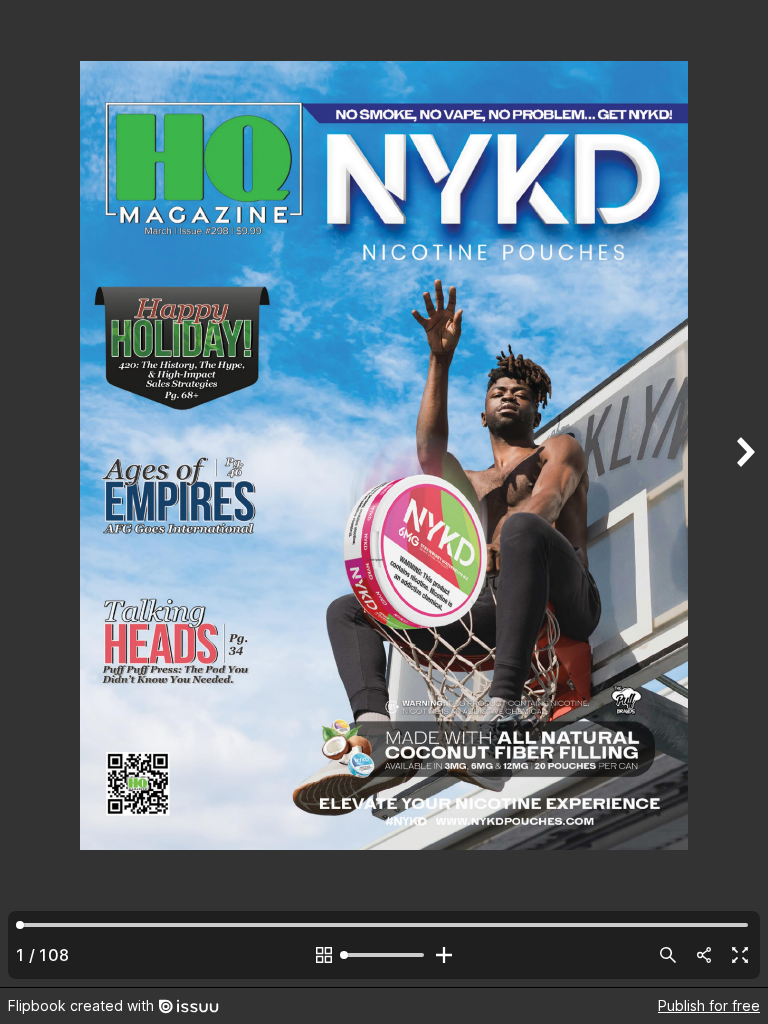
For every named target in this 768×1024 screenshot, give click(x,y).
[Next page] (744, 493)
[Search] (668, 955)
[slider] (384, 955)
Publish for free (709, 1005)
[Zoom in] (444, 955)
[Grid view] (324, 955)
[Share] (704, 955)
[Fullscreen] (740, 955)
